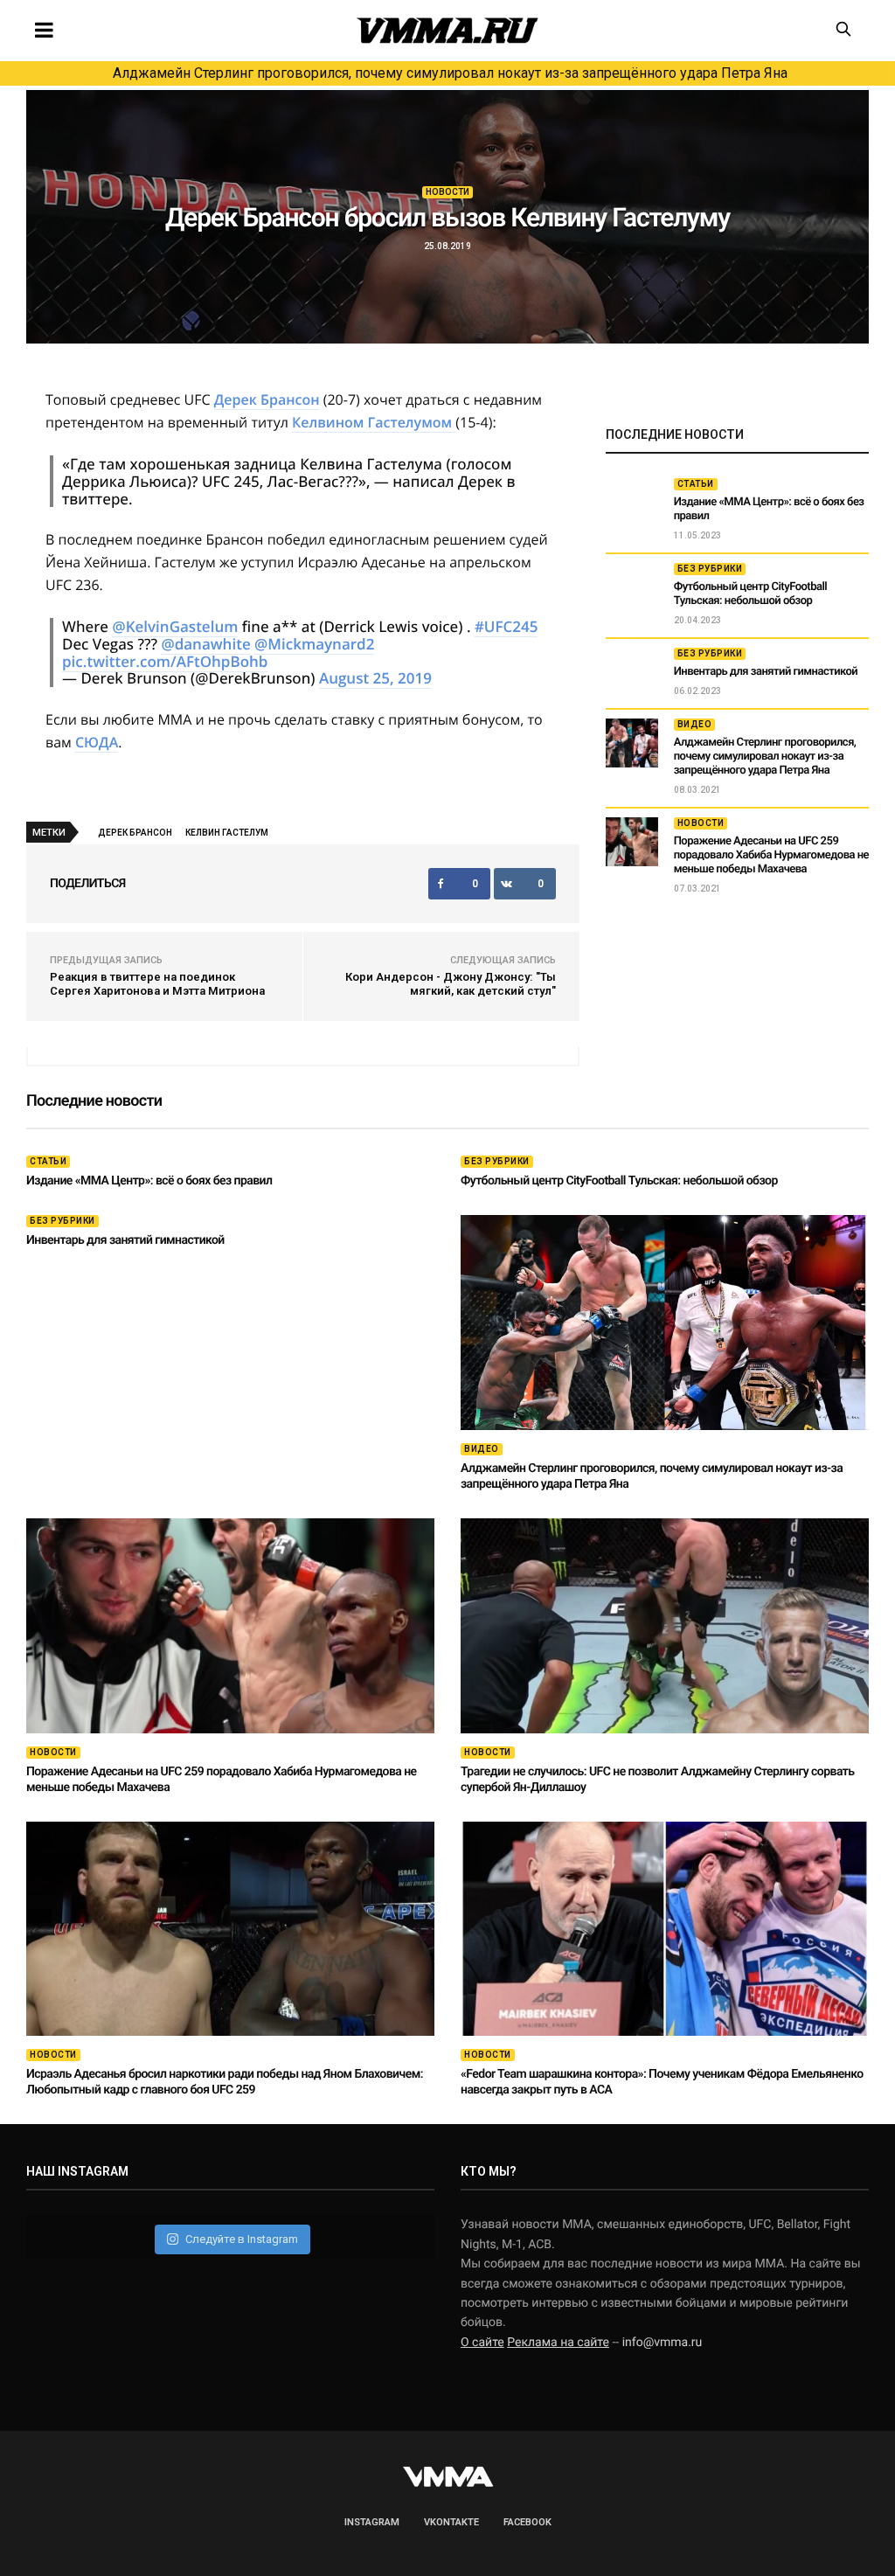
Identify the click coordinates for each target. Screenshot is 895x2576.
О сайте (482, 2343)
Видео (695, 724)
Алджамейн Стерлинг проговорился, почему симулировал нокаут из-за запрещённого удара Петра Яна (450, 73)
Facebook (527, 2522)
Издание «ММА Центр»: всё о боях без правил (149, 1181)
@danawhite (205, 644)
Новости (447, 192)
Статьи (696, 484)
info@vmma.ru (663, 2343)
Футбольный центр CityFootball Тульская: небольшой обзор (750, 594)
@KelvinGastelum (175, 626)
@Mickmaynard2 (314, 644)
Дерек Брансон (267, 399)
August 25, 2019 (375, 678)
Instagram (372, 2522)
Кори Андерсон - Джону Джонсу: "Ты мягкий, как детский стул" (451, 984)
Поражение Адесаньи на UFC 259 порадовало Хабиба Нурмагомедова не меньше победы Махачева (771, 855)
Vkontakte (451, 2522)
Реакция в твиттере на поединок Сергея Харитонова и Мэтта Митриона (157, 984)
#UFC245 (506, 626)
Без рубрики (710, 569)
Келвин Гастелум (227, 833)
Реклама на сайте (558, 2343)
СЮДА (97, 742)
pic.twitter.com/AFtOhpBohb (165, 661)
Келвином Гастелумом (374, 422)
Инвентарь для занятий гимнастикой (766, 672)
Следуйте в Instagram (242, 2239)
